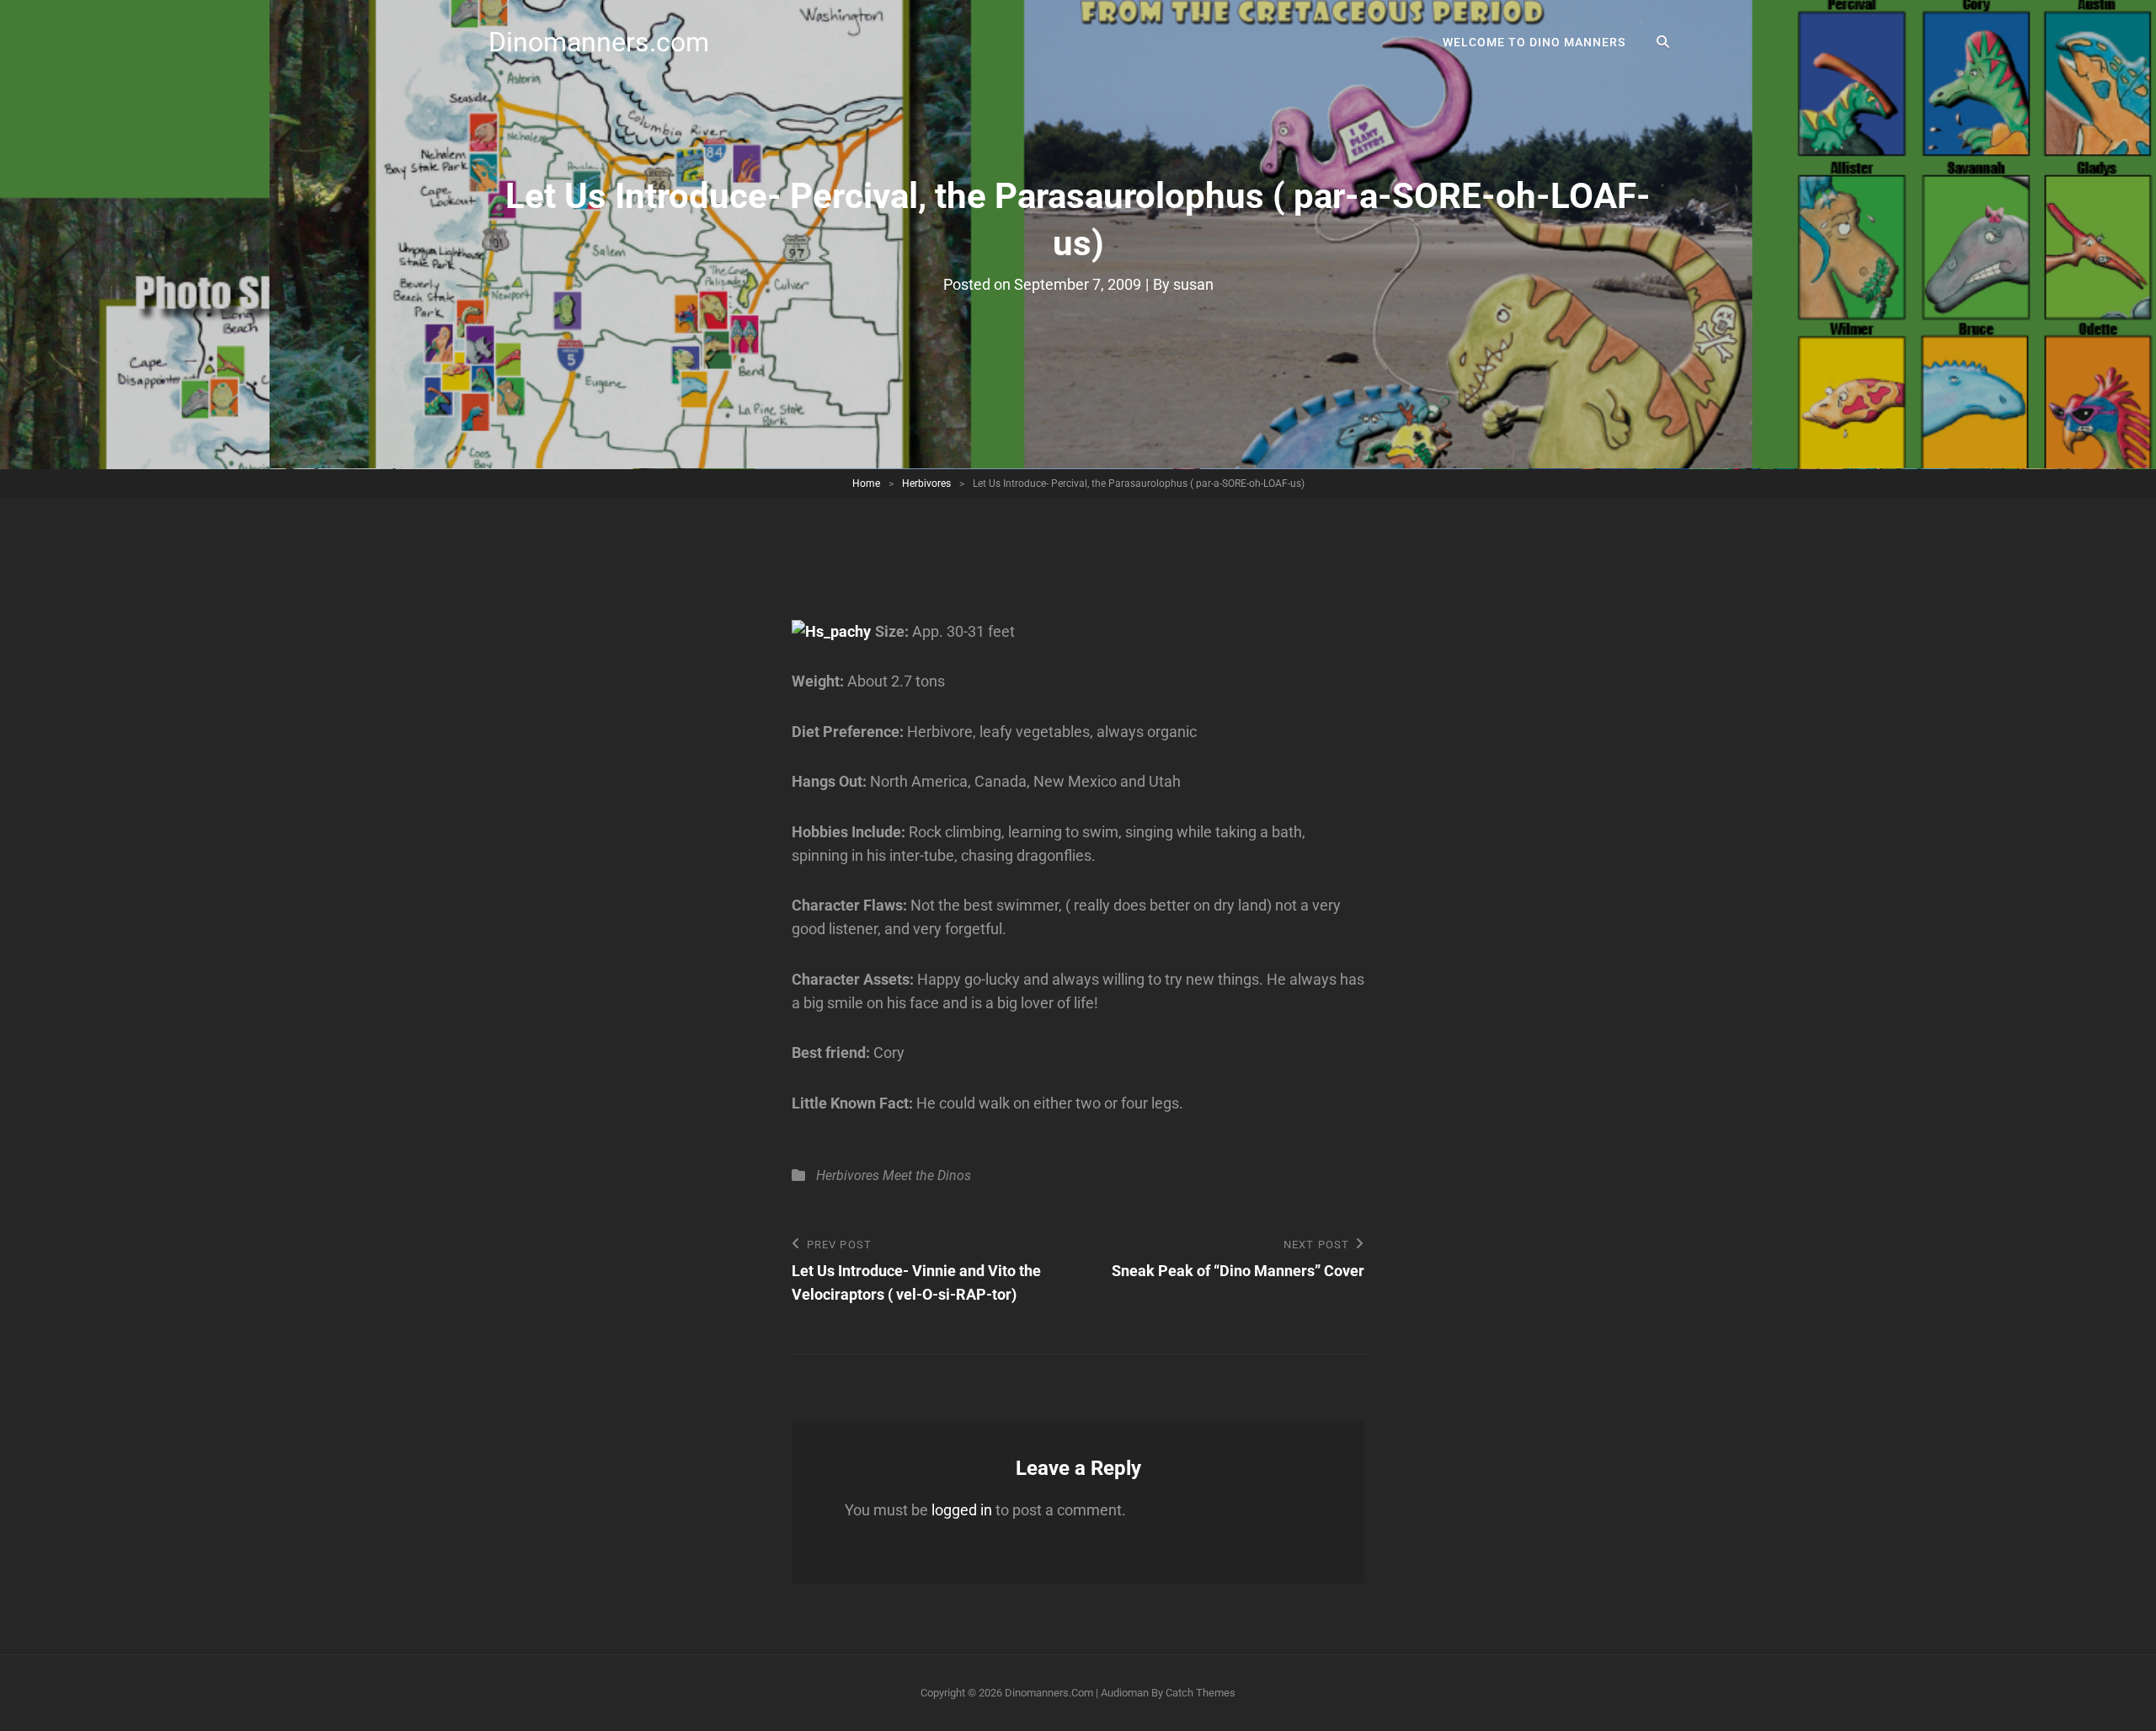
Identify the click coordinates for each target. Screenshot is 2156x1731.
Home (866, 484)
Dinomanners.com (599, 42)
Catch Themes (1201, 1693)
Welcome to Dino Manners (1534, 42)
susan (1193, 284)
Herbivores (926, 484)
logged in (962, 1510)
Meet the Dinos (927, 1175)
